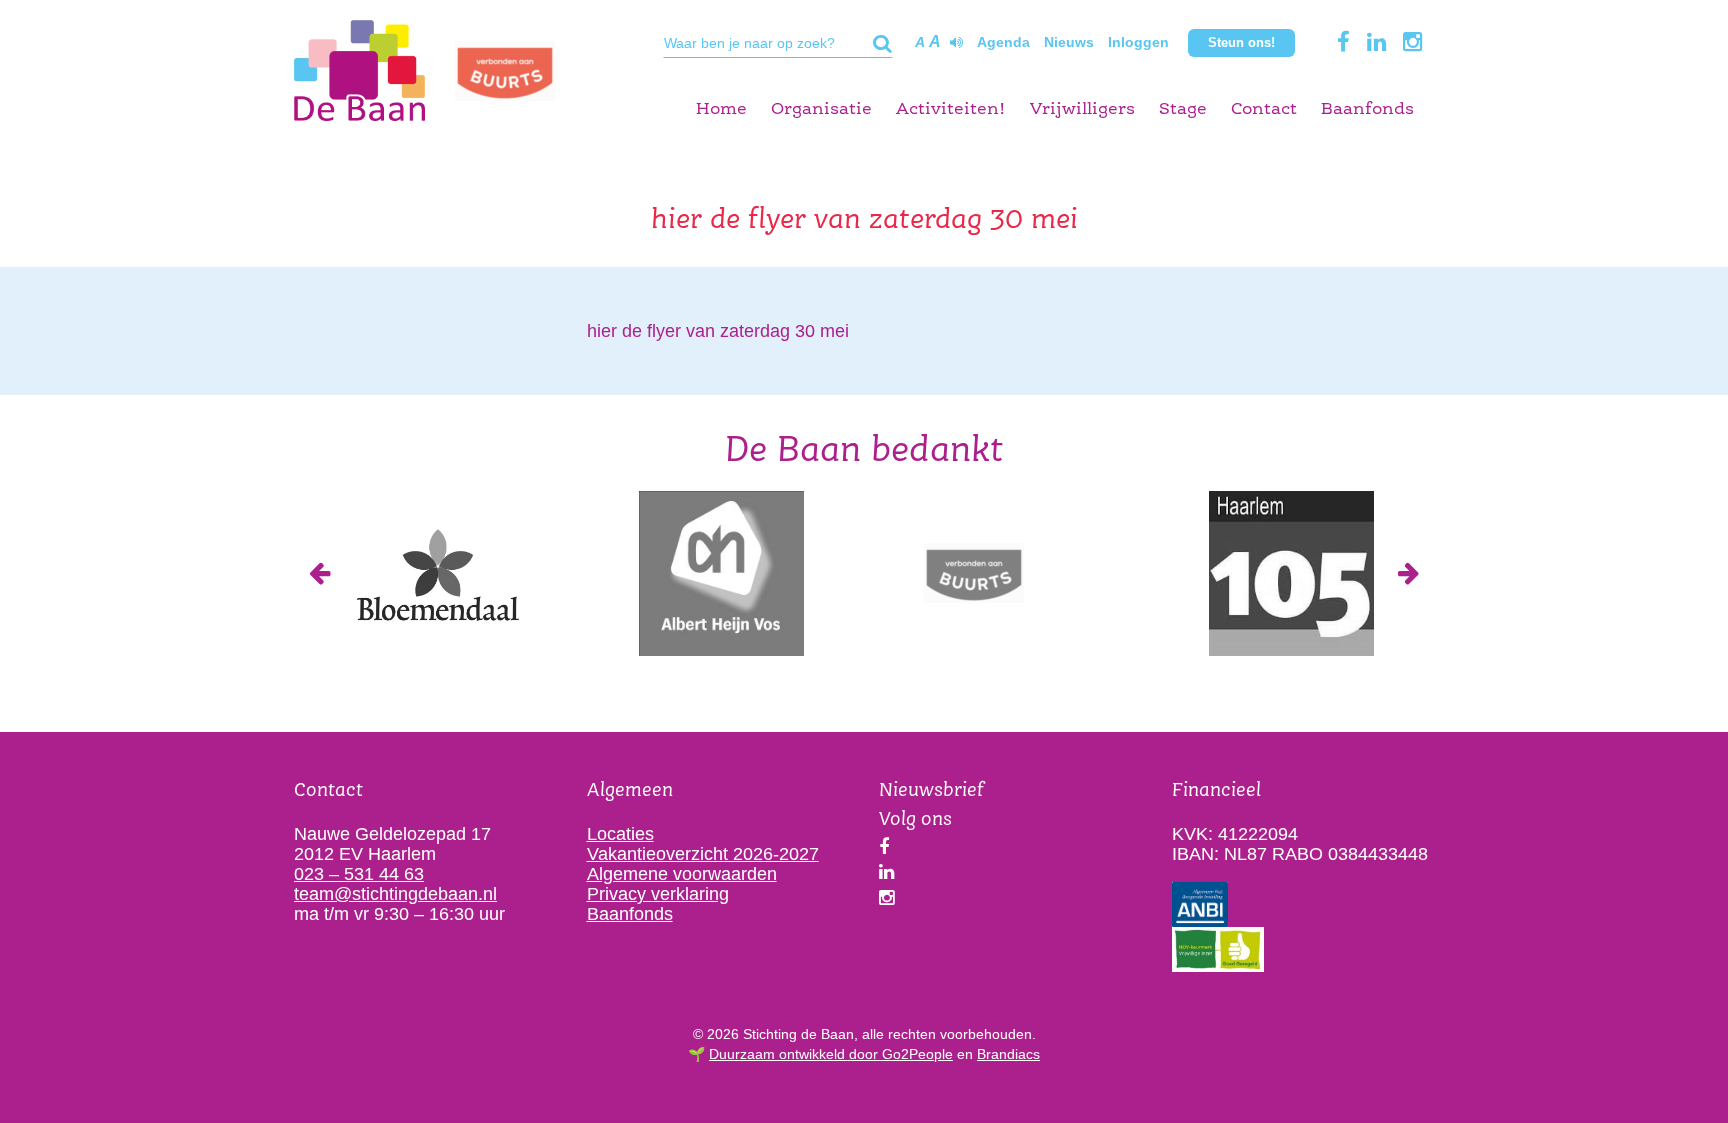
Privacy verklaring (658, 894)
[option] (436, 573)
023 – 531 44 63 (359, 874)
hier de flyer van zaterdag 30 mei (718, 331)
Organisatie (821, 109)
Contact (1264, 109)
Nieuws (1069, 42)
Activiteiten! (951, 109)
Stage (1183, 109)
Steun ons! (1241, 42)
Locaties (620, 834)
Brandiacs (1008, 1054)
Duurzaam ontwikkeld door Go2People (831, 1054)
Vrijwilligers (1082, 109)
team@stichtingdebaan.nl (395, 894)
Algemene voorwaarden (682, 874)
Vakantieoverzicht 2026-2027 (703, 854)
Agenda (1003, 42)
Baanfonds (1367, 109)
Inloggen (1138, 42)
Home (721, 109)
